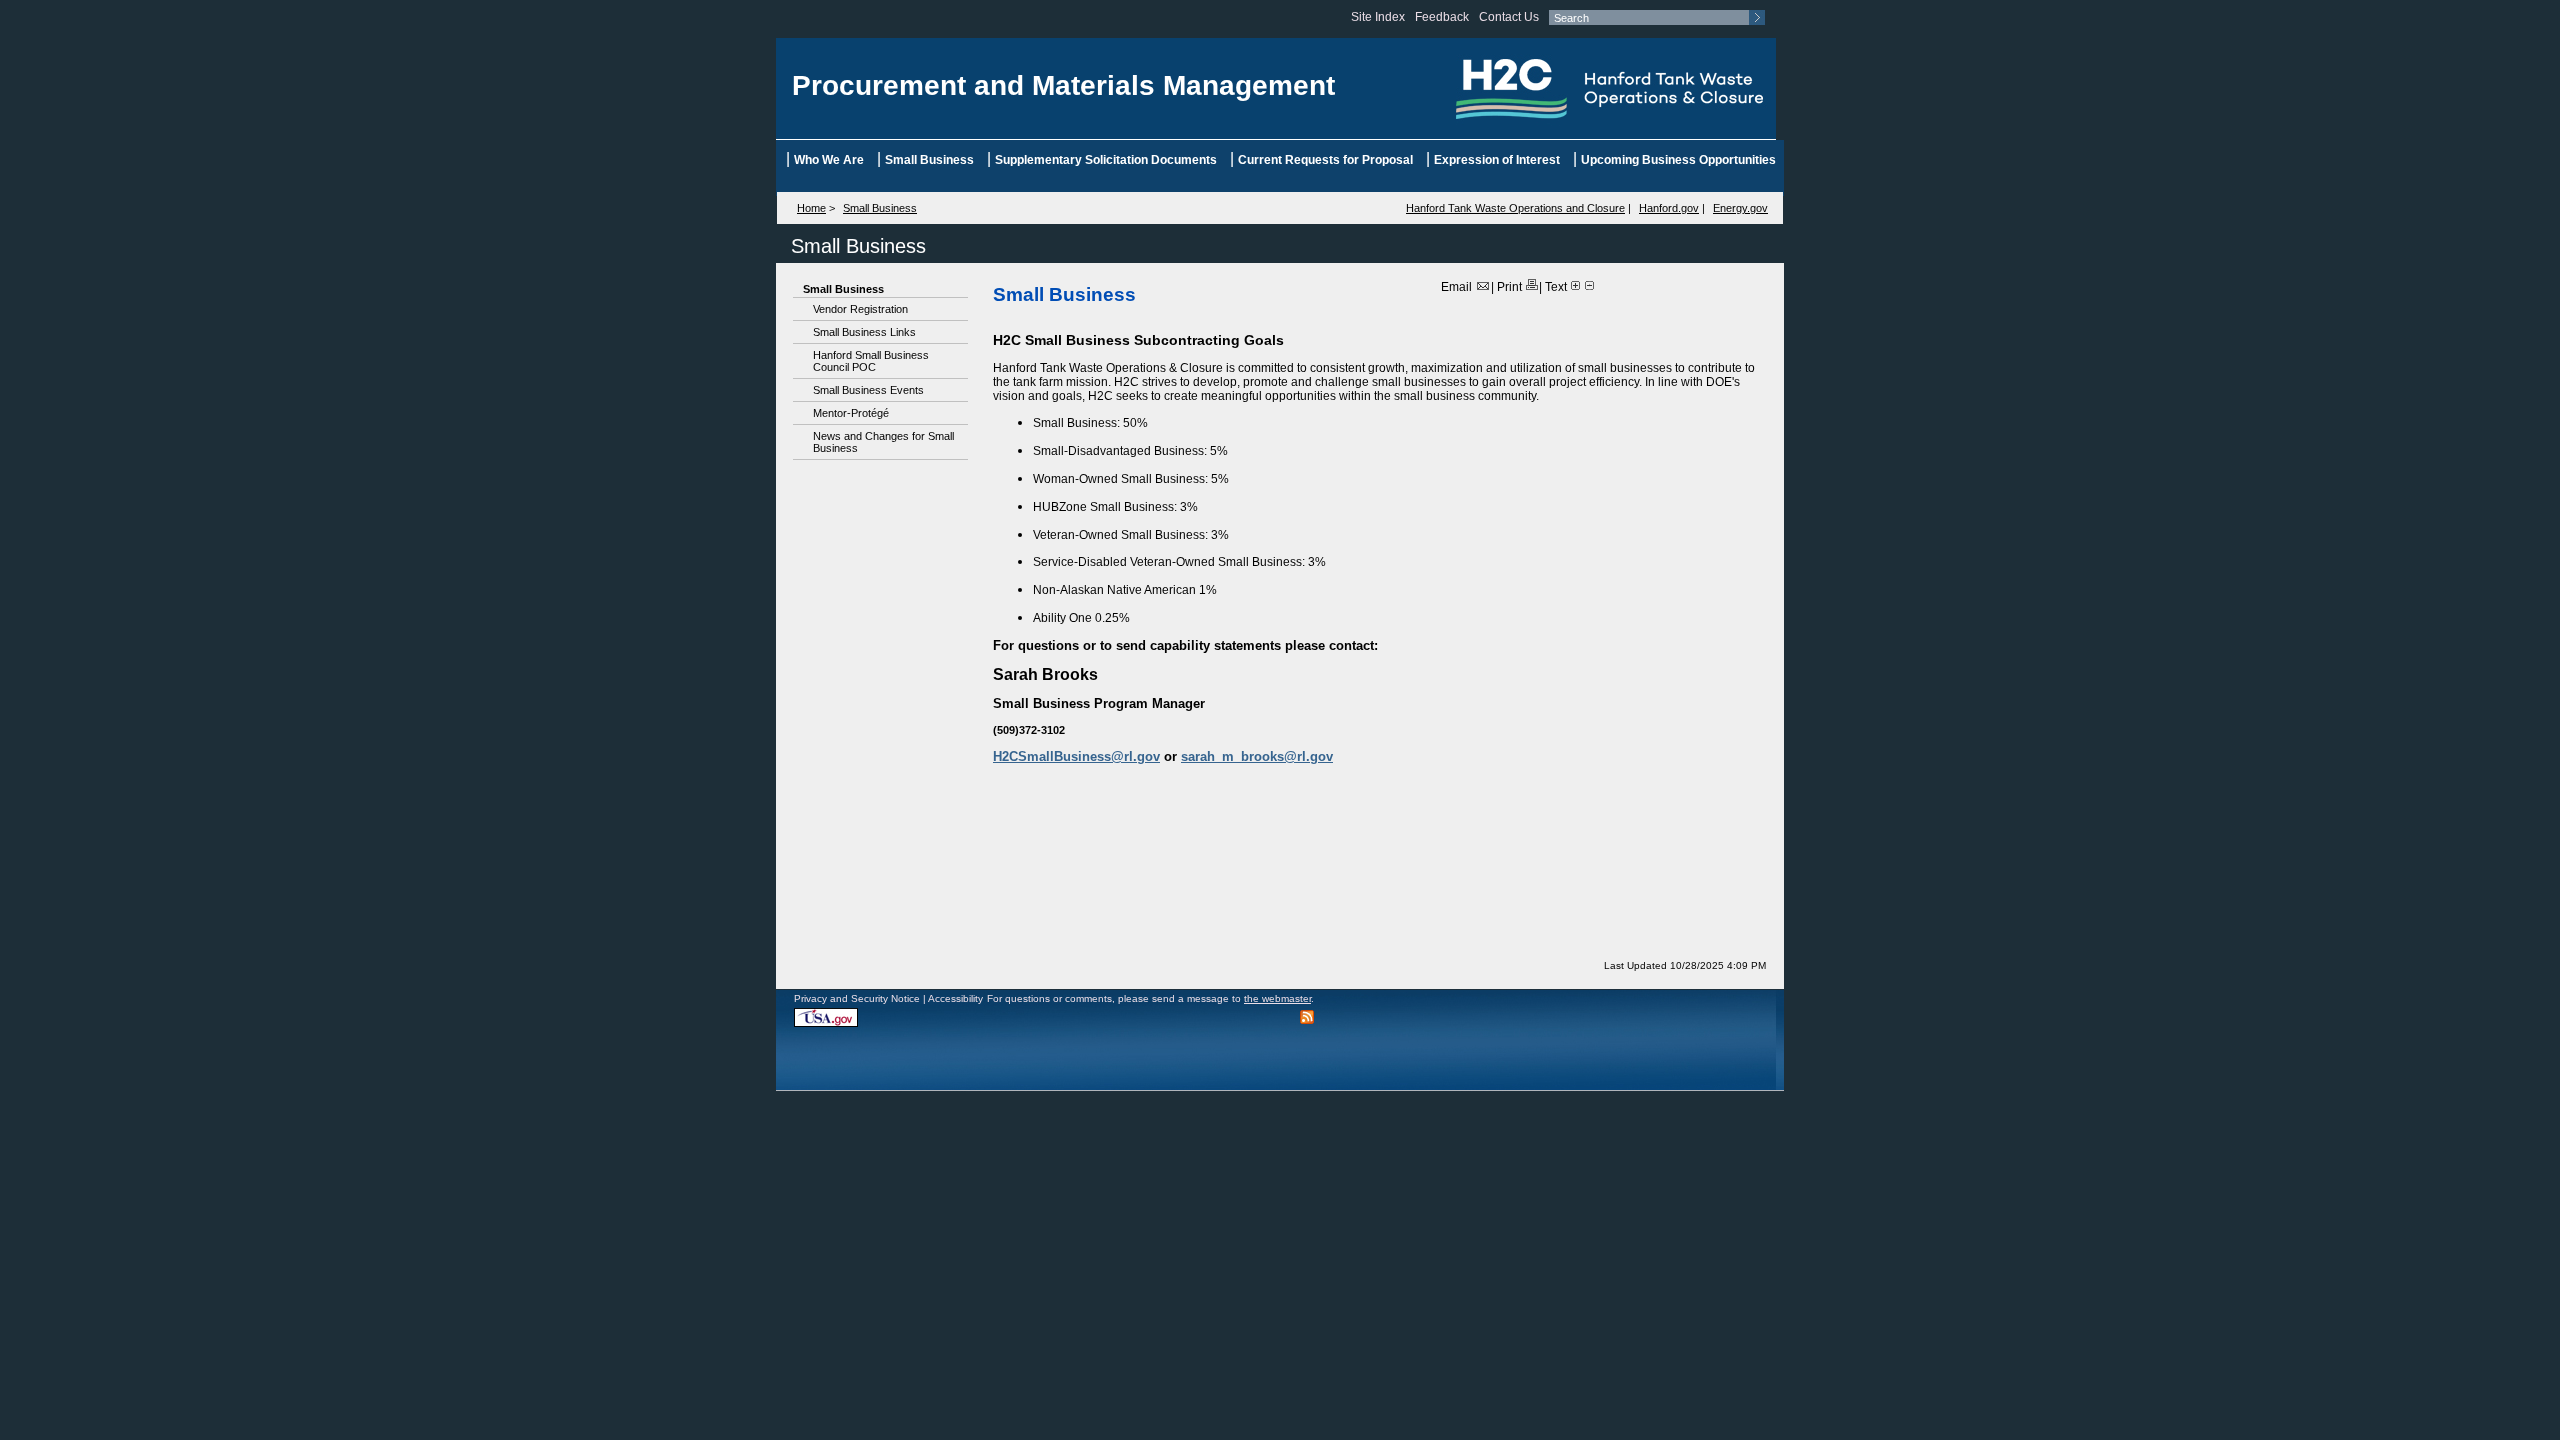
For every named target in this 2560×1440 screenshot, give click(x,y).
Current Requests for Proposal (1325, 160)
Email (1458, 287)
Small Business (929, 160)
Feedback (1442, 17)
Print (1511, 287)
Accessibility (955, 998)
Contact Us (1509, 17)
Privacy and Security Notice (857, 998)
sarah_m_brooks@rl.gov (1257, 756)
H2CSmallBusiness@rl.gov (1076, 756)
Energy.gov (1740, 208)
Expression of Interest (1497, 160)
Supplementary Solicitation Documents (1106, 160)
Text (1556, 287)
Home (811, 208)
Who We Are (829, 160)
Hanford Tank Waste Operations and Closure (1515, 208)
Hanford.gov (1669, 208)
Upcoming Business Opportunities (1678, 160)
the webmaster (1277, 998)
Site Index (1378, 17)
